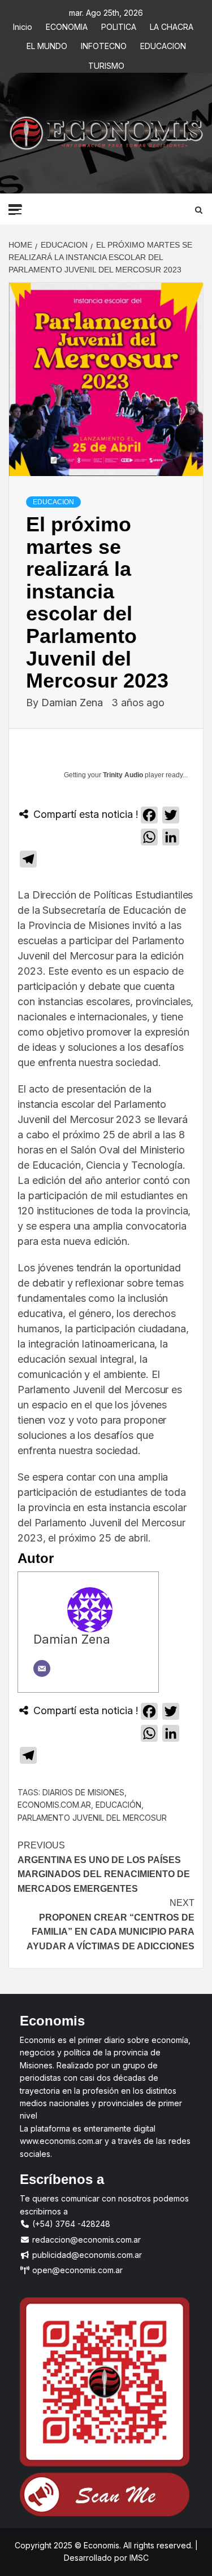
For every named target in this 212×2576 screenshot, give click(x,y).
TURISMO (106, 64)
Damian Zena (73, 703)
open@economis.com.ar (76, 2270)
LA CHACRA (172, 25)
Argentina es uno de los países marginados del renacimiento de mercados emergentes (104, 1867)
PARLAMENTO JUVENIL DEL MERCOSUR (92, 1818)
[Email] (42, 1668)
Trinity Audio (123, 775)
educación (118, 1805)
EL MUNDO (47, 44)
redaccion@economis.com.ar (85, 2240)
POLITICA (119, 25)
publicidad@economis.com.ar (86, 2255)
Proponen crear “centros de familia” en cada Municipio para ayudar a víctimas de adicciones (111, 1925)
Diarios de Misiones (83, 1792)
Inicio (23, 25)
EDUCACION (163, 44)
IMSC (138, 2558)
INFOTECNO (104, 44)
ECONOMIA (67, 25)
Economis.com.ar (54, 1805)
